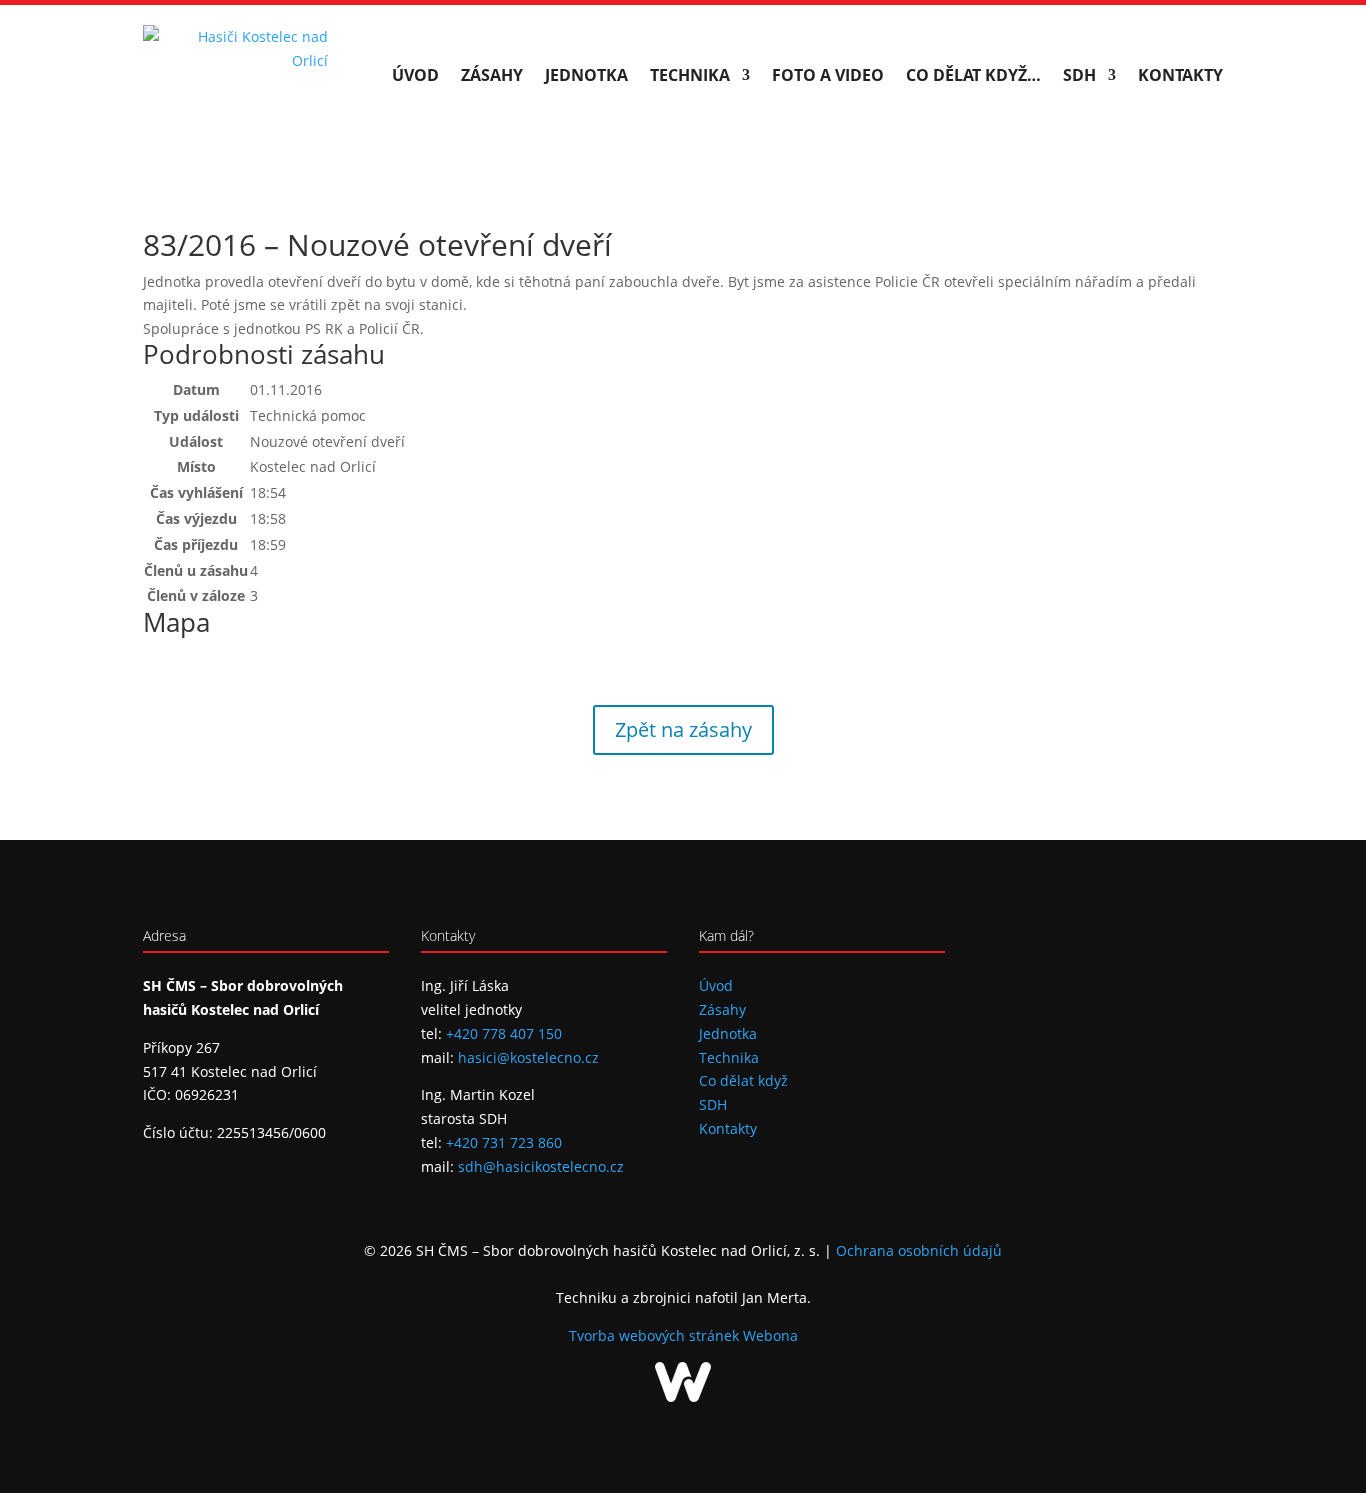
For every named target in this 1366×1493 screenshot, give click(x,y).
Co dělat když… (973, 75)
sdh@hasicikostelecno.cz (541, 1166)
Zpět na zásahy (683, 729)
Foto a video (828, 75)
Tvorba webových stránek (656, 1335)
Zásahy (492, 75)
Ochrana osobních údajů (919, 1250)
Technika (690, 75)
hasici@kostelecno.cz (528, 1057)
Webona (770, 1335)
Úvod (415, 75)
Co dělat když (743, 1080)
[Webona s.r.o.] (683, 1396)
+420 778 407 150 (504, 1033)
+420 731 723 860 (504, 1142)
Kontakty (1180, 75)
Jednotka (586, 75)
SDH (1079, 75)
